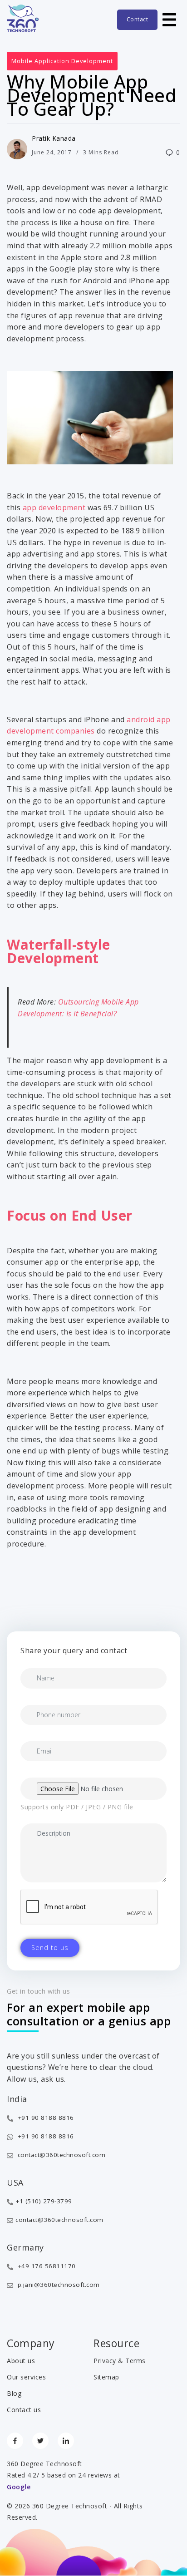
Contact (138, 19)
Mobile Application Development (62, 61)
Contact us (24, 2410)
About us (21, 2361)
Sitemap (106, 2377)
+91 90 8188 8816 (45, 2118)
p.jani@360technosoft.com (58, 2285)
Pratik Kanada (54, 138)
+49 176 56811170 (46, 2266)
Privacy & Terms (120, 2361)
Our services (26, 2377)
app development (54, 507)
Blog (14, 2393)
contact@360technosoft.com (60, 2155)
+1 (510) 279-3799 (44, 2201)
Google (19, 2487)
